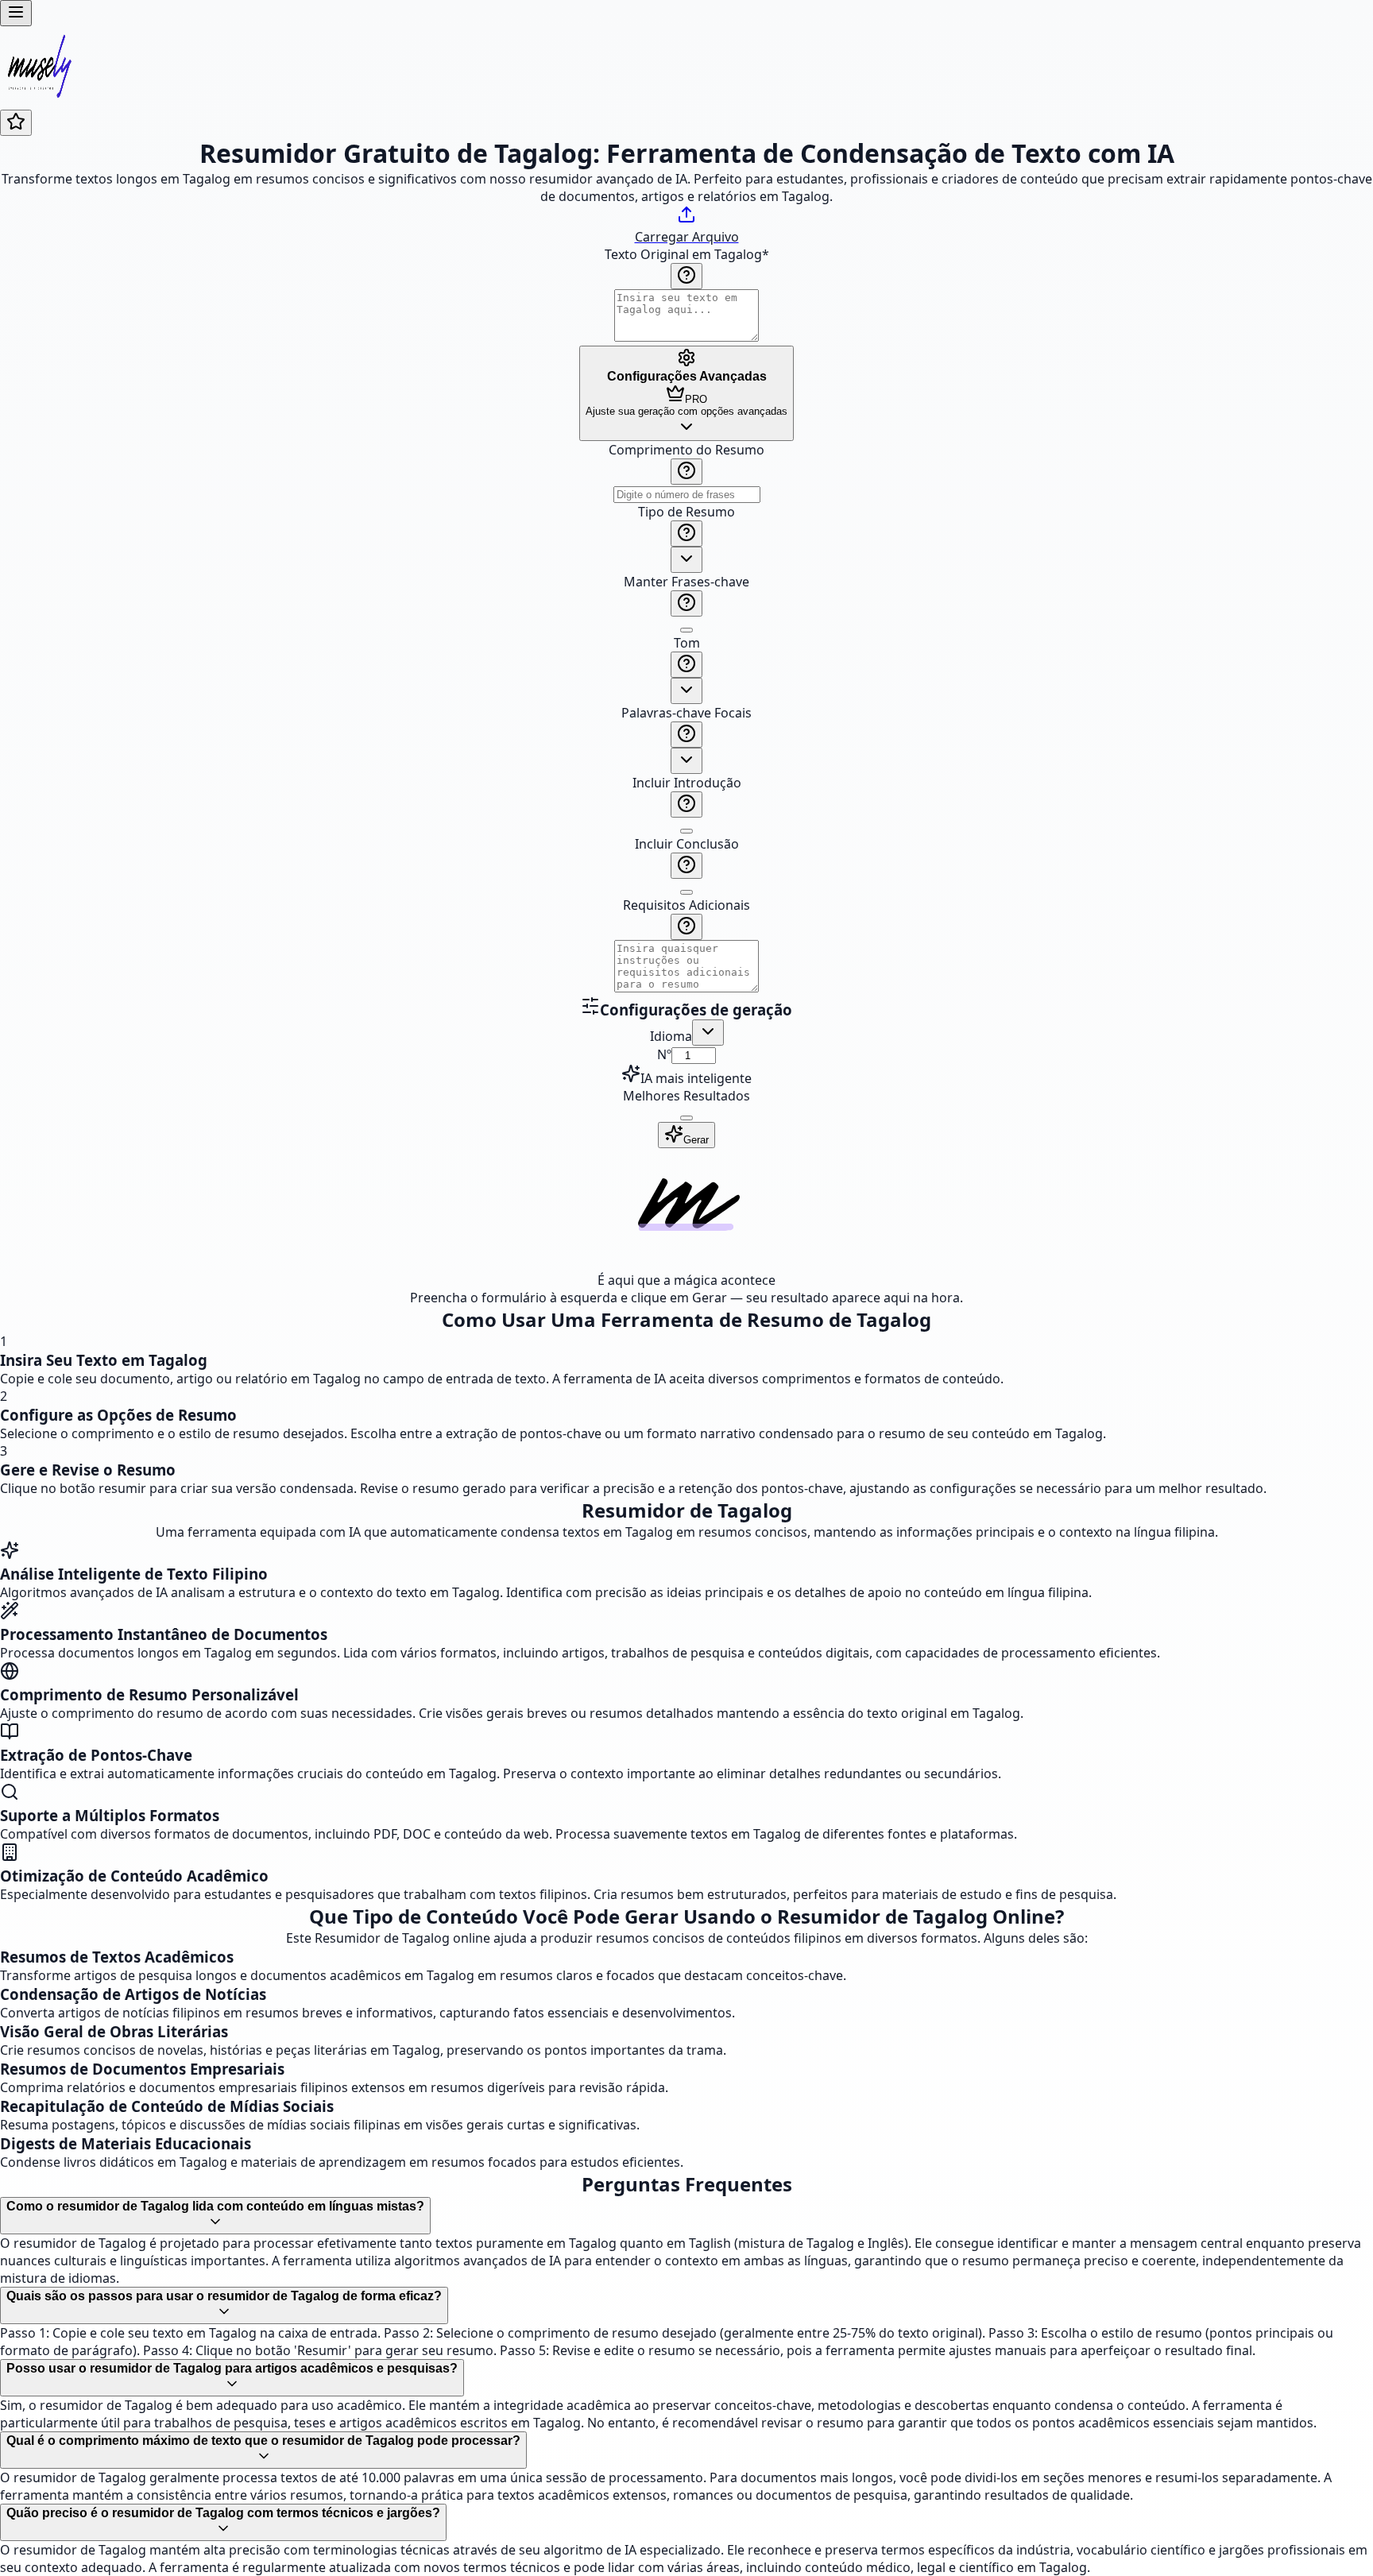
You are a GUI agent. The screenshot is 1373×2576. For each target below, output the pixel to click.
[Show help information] (686, 276)
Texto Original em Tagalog (687, 254)
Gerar (696, 1140)
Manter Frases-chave (686, 582)
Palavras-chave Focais (686, 713)
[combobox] (686, 560)
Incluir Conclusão (687, 844)
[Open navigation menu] (16, 13)
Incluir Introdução (687, 783)
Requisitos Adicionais (686, 905)
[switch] (686, 630)
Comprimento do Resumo (686, 450)
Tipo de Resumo (686, 512)
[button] (686, 719)
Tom (687, 643)
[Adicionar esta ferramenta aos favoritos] (16, 123)
